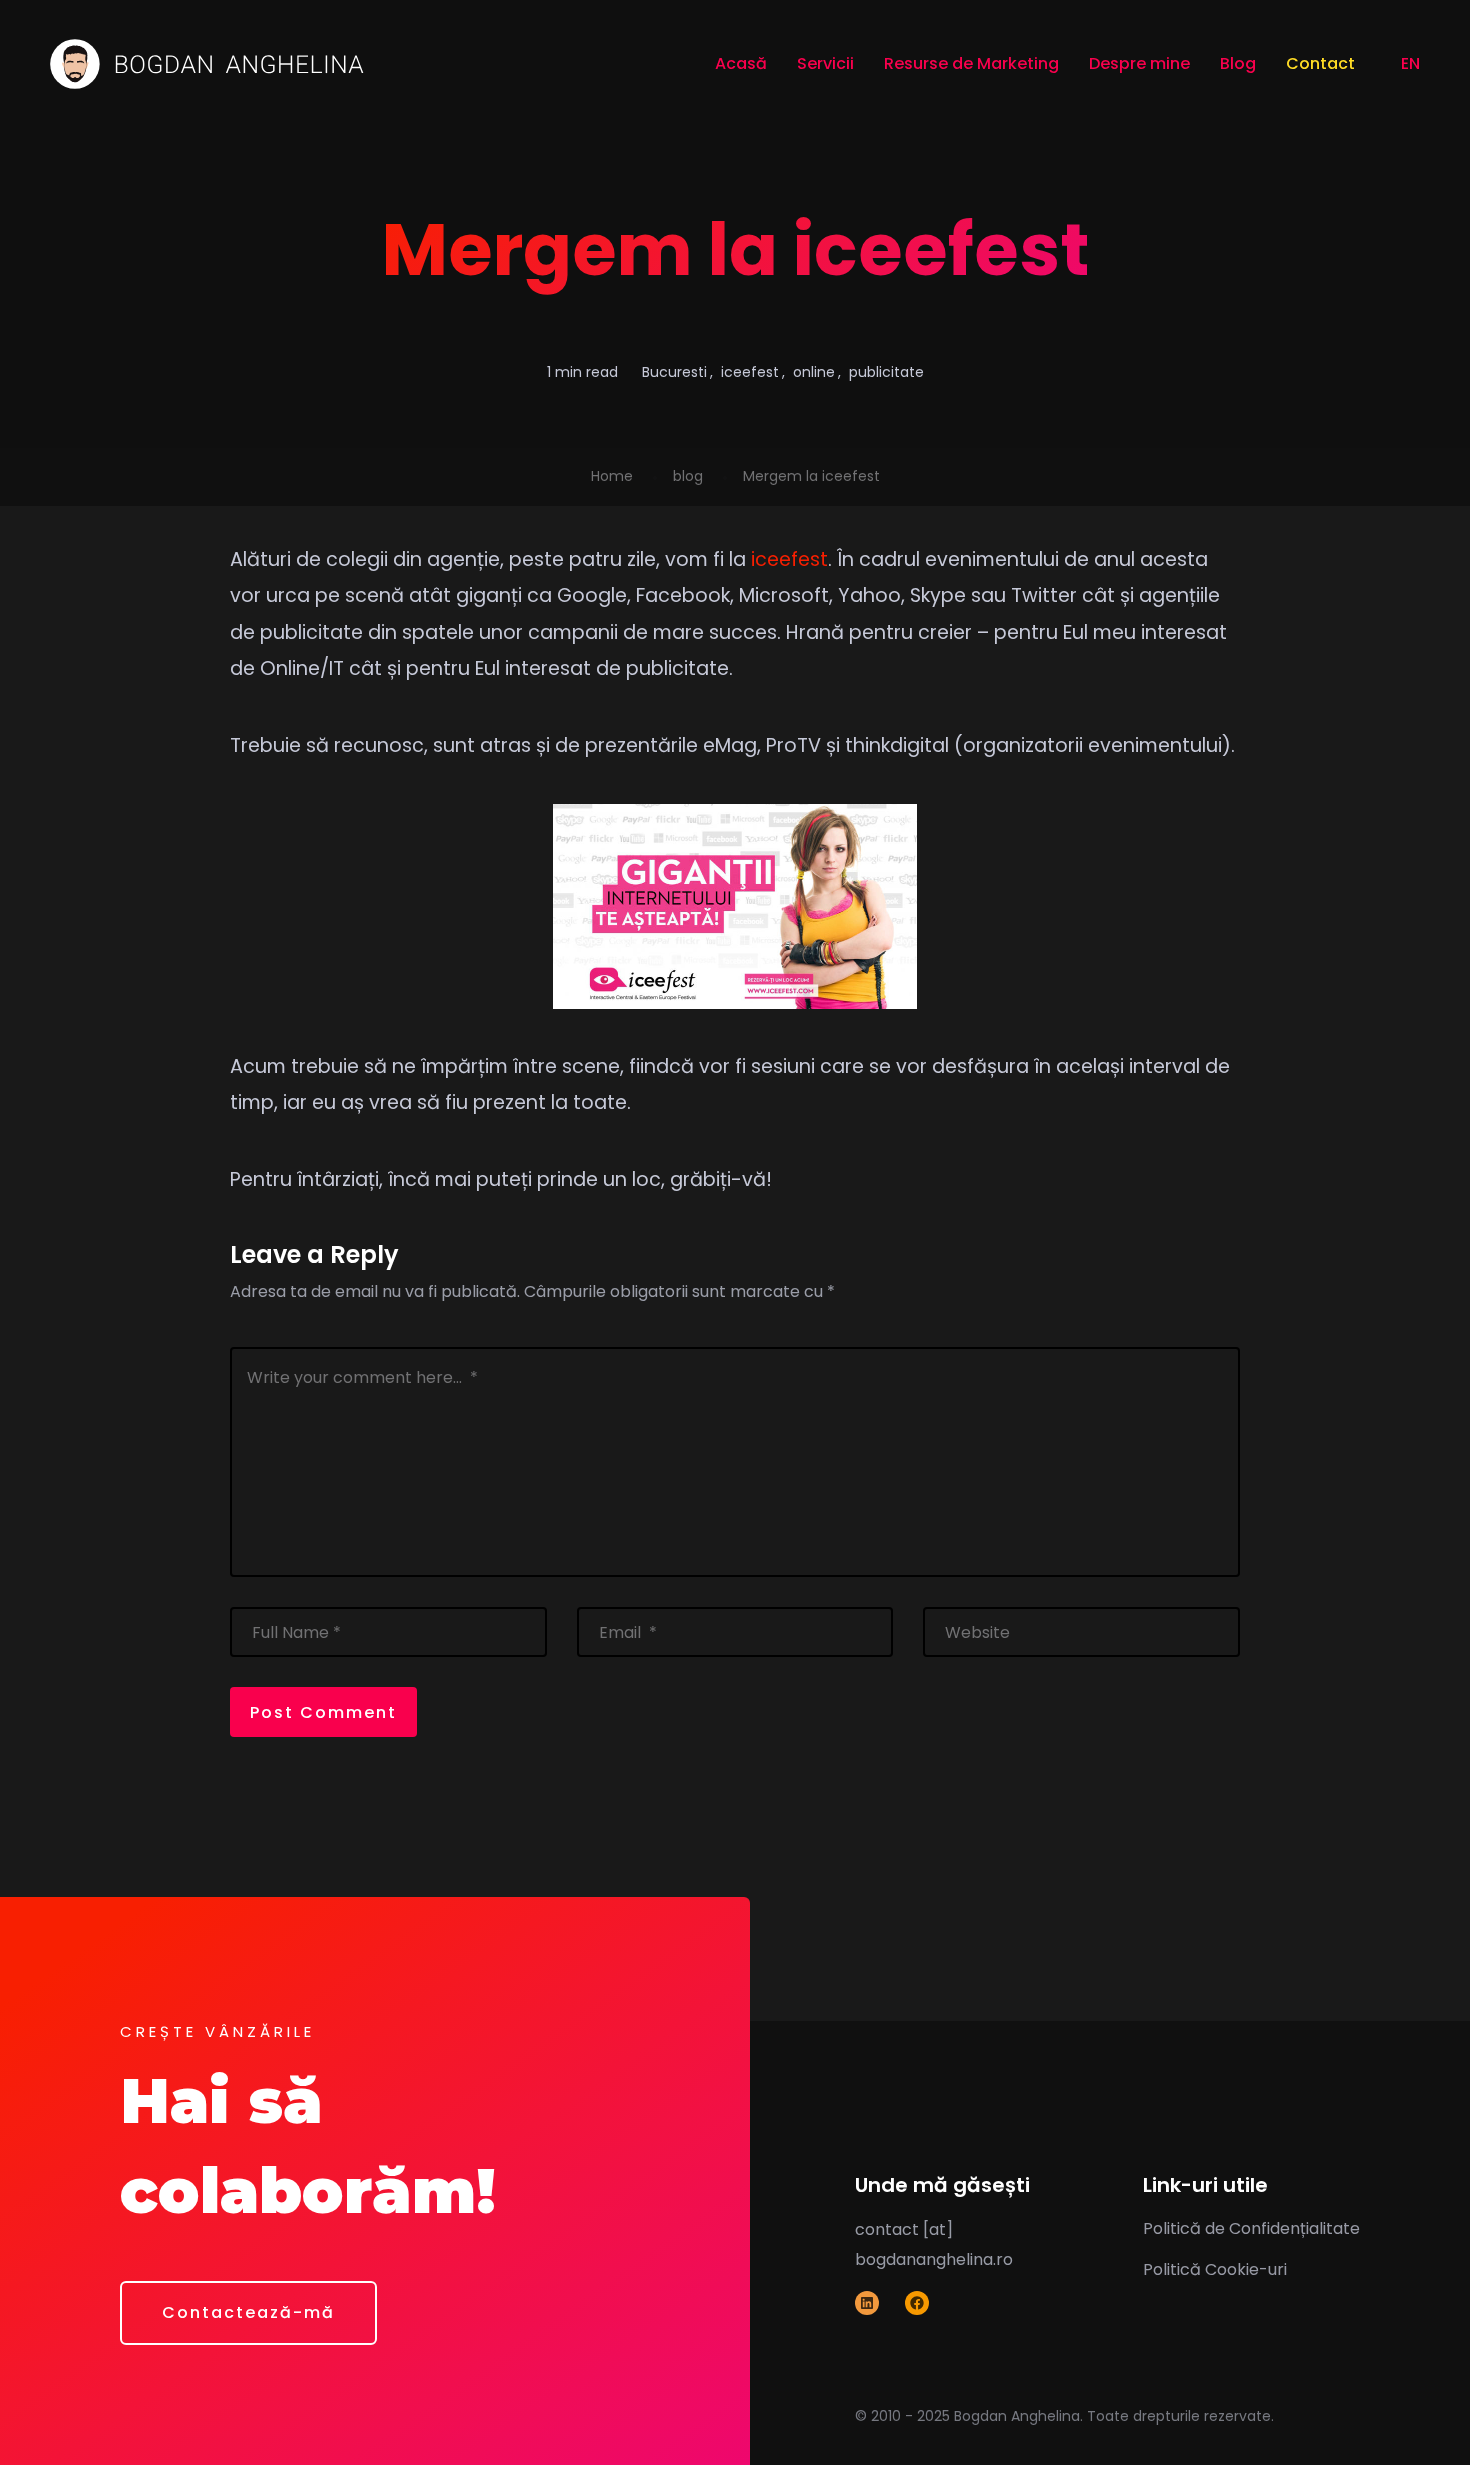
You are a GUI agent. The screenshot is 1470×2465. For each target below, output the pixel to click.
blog (688, 476)
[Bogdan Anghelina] (207, 64)
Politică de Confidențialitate (1251, 2228)
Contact (1320, 63)
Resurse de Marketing (971, 63)
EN (1408, 63)
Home (612, 476)
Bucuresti (674, 372)
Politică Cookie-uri (1215, 2269)
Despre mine (1139, 63)
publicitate (886, 372)
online (814, 372)
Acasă (741, 63)
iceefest (750, 372)
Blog (1238, 63)
